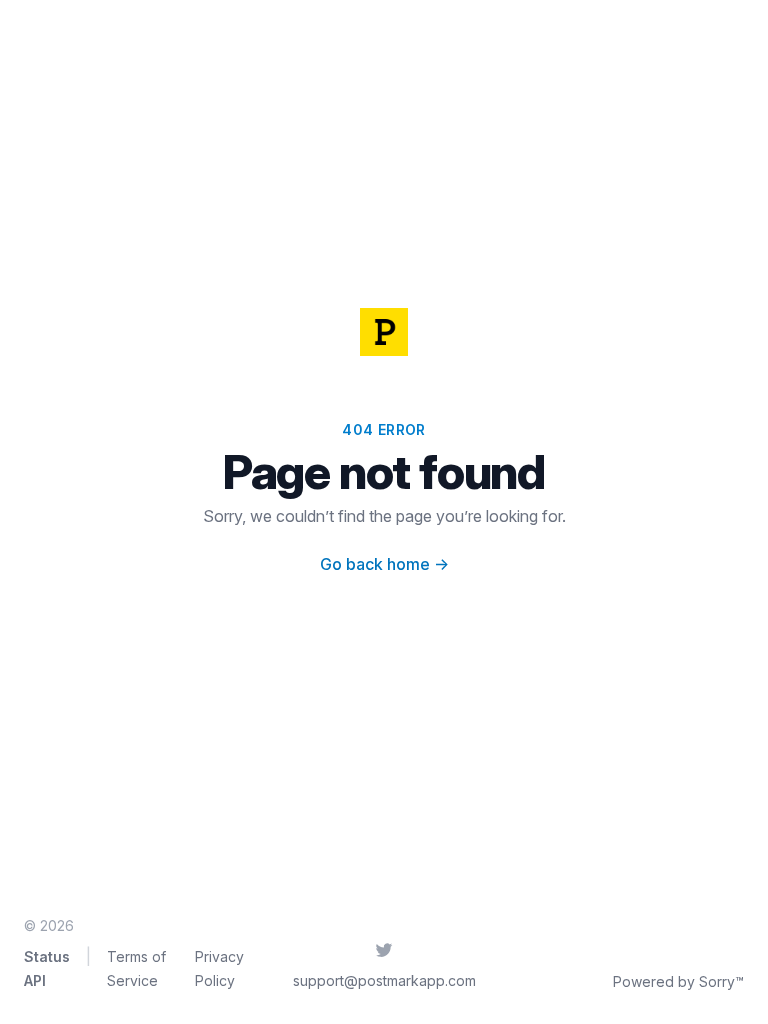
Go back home (384, 564)
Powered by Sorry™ (678, 981)
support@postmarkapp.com (384, 980)
